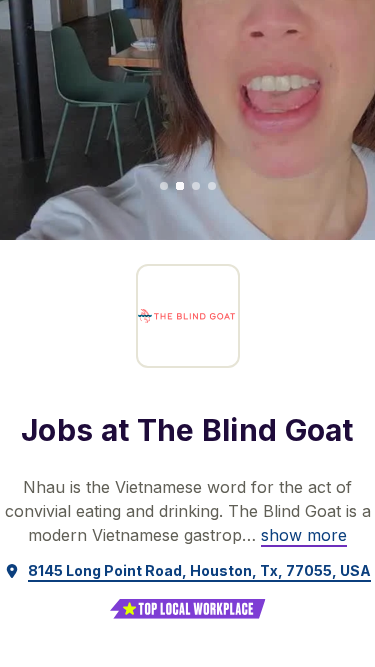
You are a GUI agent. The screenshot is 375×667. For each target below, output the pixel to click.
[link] (304, 535)
